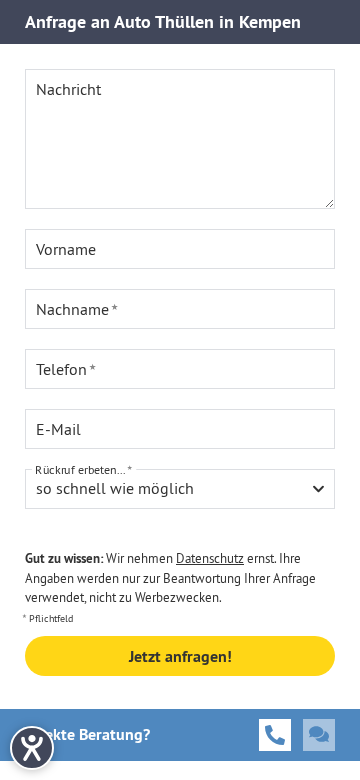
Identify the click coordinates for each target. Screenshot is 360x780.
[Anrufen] (275, 735)
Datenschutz (210, 558)
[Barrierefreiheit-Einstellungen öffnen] (32, 748)
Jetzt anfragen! (180, 656)
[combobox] (180, 489)
